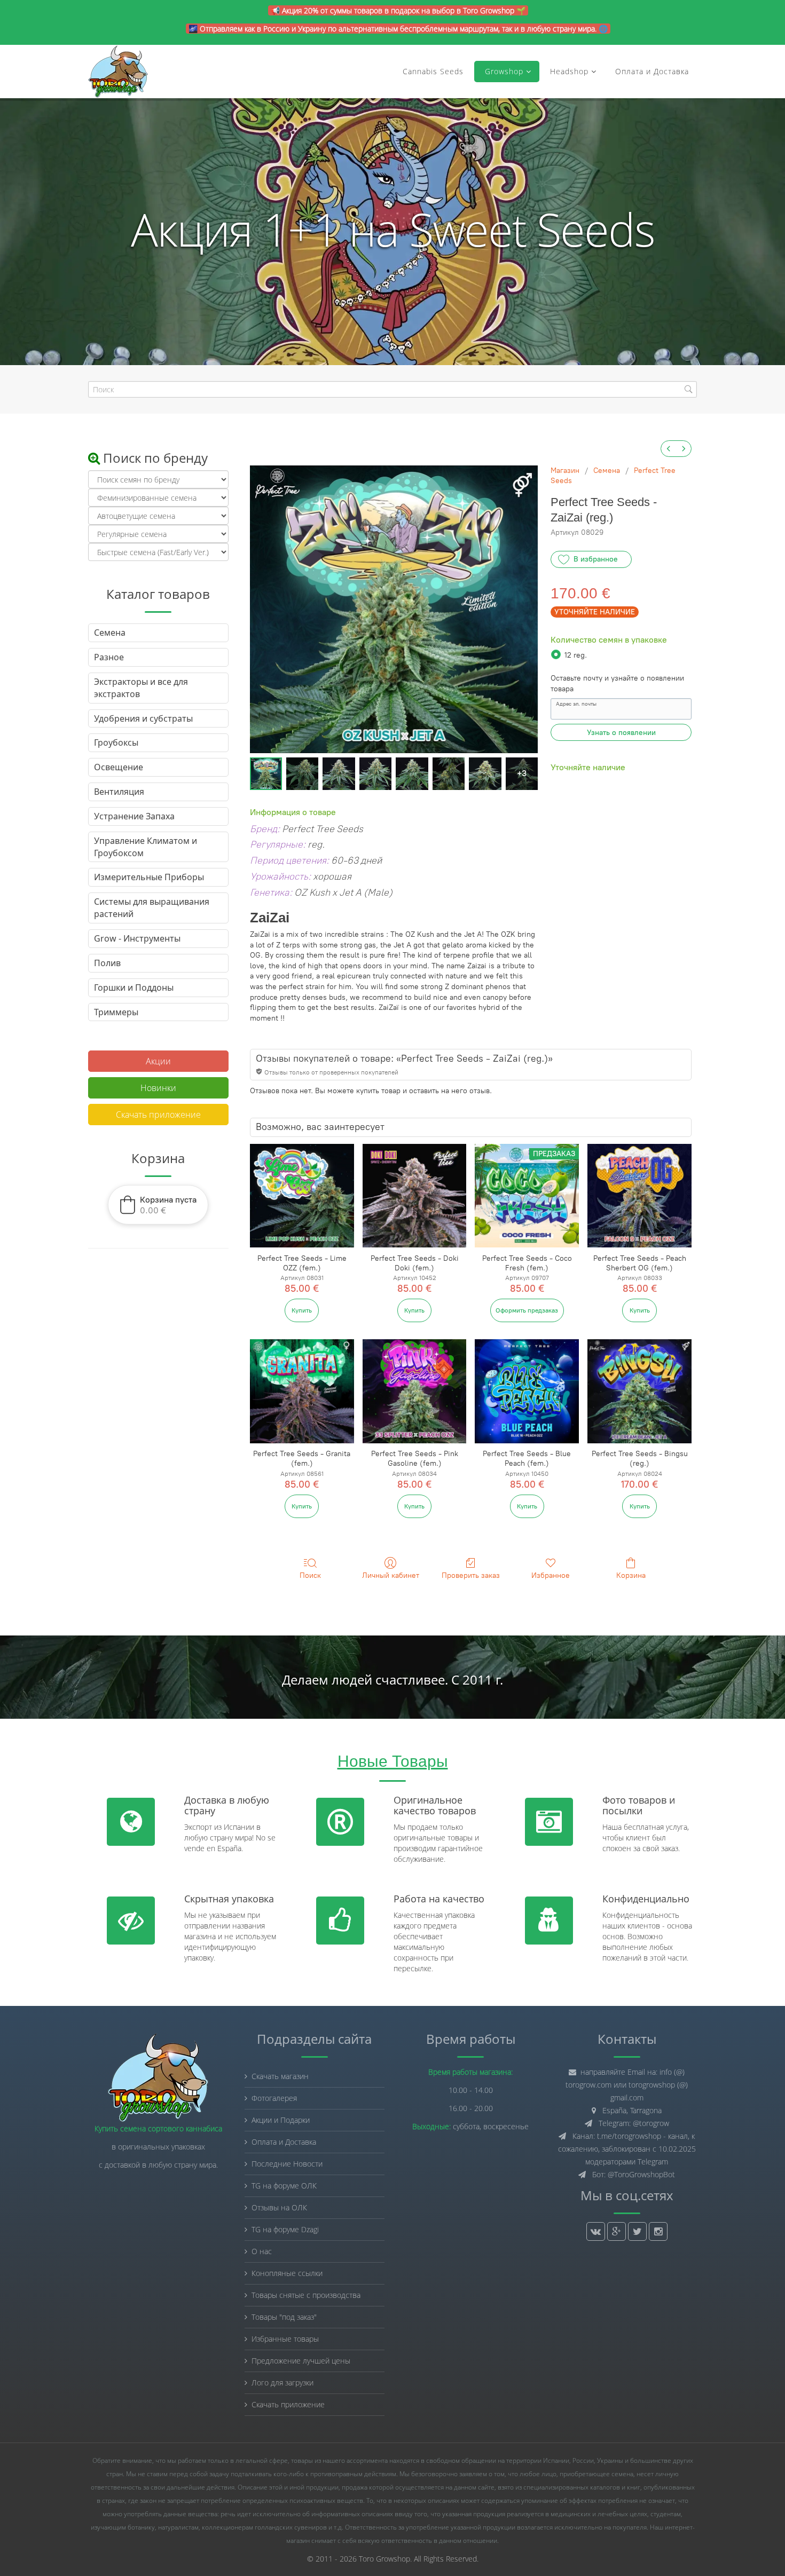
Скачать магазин (280, 2076)
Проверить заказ (471, 1575)
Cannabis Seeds (433, 71)
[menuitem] (669, 449)
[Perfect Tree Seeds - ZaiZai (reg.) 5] (449, 773)
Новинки (158, 1088)
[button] (158, 1205)
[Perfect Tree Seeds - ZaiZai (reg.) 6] (485, 773)
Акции (158, 1061)
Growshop (503, 71)
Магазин (565, 471)
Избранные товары (285, 2339)
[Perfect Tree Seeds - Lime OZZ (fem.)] (302, 1196)
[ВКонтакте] (596, 2231)
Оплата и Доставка (652, 71)
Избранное (551, 1575)
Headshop (569, 71)
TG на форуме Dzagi (285, 2229)
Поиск (310, 1575)
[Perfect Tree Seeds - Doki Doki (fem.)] (415, 1196)
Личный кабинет (391, 1575)
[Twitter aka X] (637, 2231)
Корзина (631, 1575)
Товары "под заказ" (284, 2317)
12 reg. (576, 655)
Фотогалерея (274, 2098)
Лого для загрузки (282, 2383)
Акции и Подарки (281, 2120)
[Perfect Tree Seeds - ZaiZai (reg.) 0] (266, 773)
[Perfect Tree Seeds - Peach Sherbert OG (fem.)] (639, 1196)
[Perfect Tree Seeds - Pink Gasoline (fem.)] (415, 1391)
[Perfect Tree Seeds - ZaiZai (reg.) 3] (375, 773)
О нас (262, 2251)
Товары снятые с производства (306, 2295)
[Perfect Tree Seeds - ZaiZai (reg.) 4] (412, 773)
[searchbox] (392, 389)
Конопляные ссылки (287, 2273)
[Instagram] (658, 2231)
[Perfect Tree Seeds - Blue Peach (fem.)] (527, 1391)
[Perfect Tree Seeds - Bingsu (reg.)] (639, 1391)
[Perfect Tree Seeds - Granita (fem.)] (302, 1391)
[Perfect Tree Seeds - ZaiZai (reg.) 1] (302, 773)
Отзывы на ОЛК (279, 2207)
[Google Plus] (617, 2231)
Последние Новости (287, 2164)
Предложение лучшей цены (301, 2361)
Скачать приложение (158, 1115)
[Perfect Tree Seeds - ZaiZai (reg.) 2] (339, 773)
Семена (607, 471)
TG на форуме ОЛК (284, 2186)
